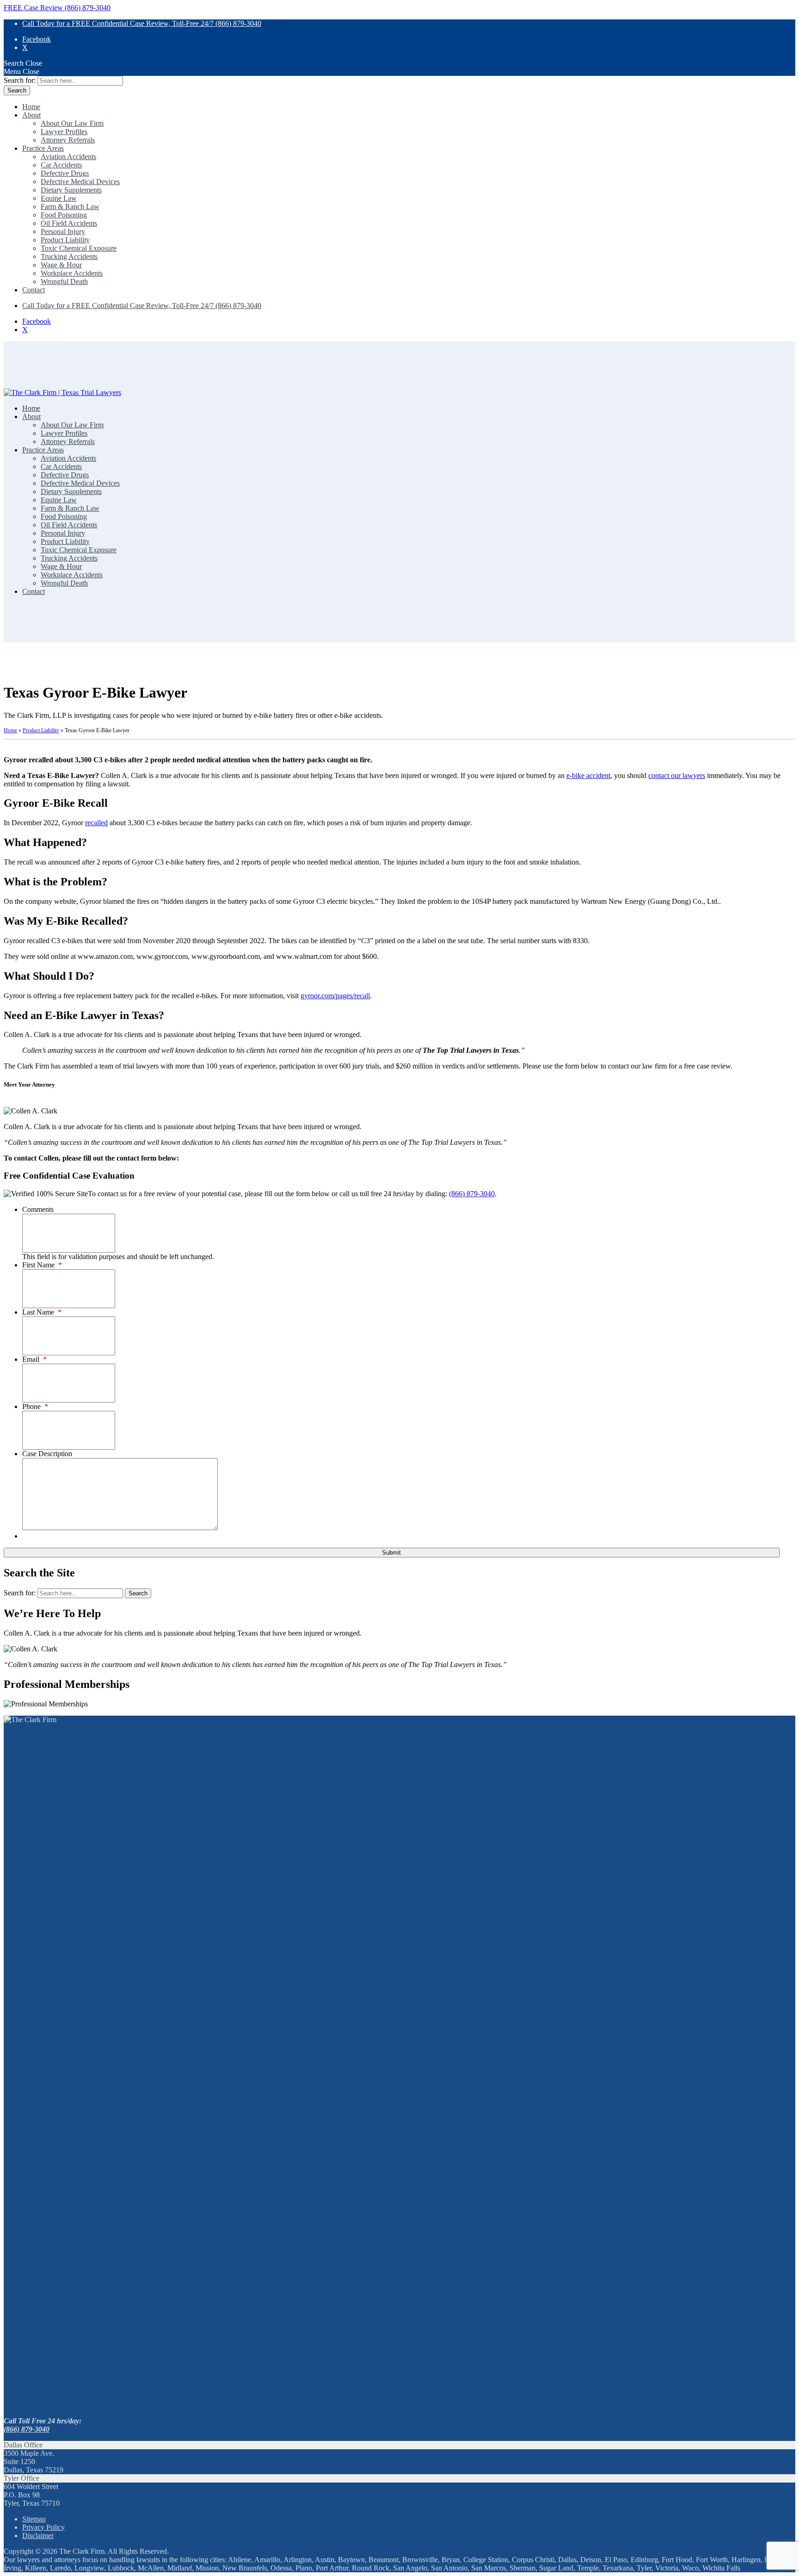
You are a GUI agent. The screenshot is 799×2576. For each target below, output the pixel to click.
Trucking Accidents (69, 256)
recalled (96, 823)
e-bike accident (588, 775)
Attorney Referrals (68, 140)
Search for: (20, 80)
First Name (42, 1265)
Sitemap (34, 2519)
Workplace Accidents (72, 273)
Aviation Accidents (68, 157)
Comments (38, 1209)
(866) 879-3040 (472, 1194)
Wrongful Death (64, 281)
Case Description (47, 1454)
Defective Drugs (65, 173)
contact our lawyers (677, 775)
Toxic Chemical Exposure (79, 248)
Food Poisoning (64, 215)
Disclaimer (38, 2536)
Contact (34, 290)
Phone (35, 1406)
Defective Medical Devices (80, 182)
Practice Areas (43, 148)
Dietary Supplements (71, 190)
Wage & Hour (61, 265)
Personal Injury (63, 232)
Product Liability (65, 240)
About (31, 115)
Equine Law (59, 198)
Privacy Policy (43, 2527)
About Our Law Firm (72, 123)
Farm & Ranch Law (70, 207)
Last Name (42, 1312)
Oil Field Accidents (69, 223)
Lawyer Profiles (64, 132)
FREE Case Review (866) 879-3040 (57, 8)
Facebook (37, 39)
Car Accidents (61, 165)
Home (31, 107)
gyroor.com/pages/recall (335, 996)
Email (34, 1359)
